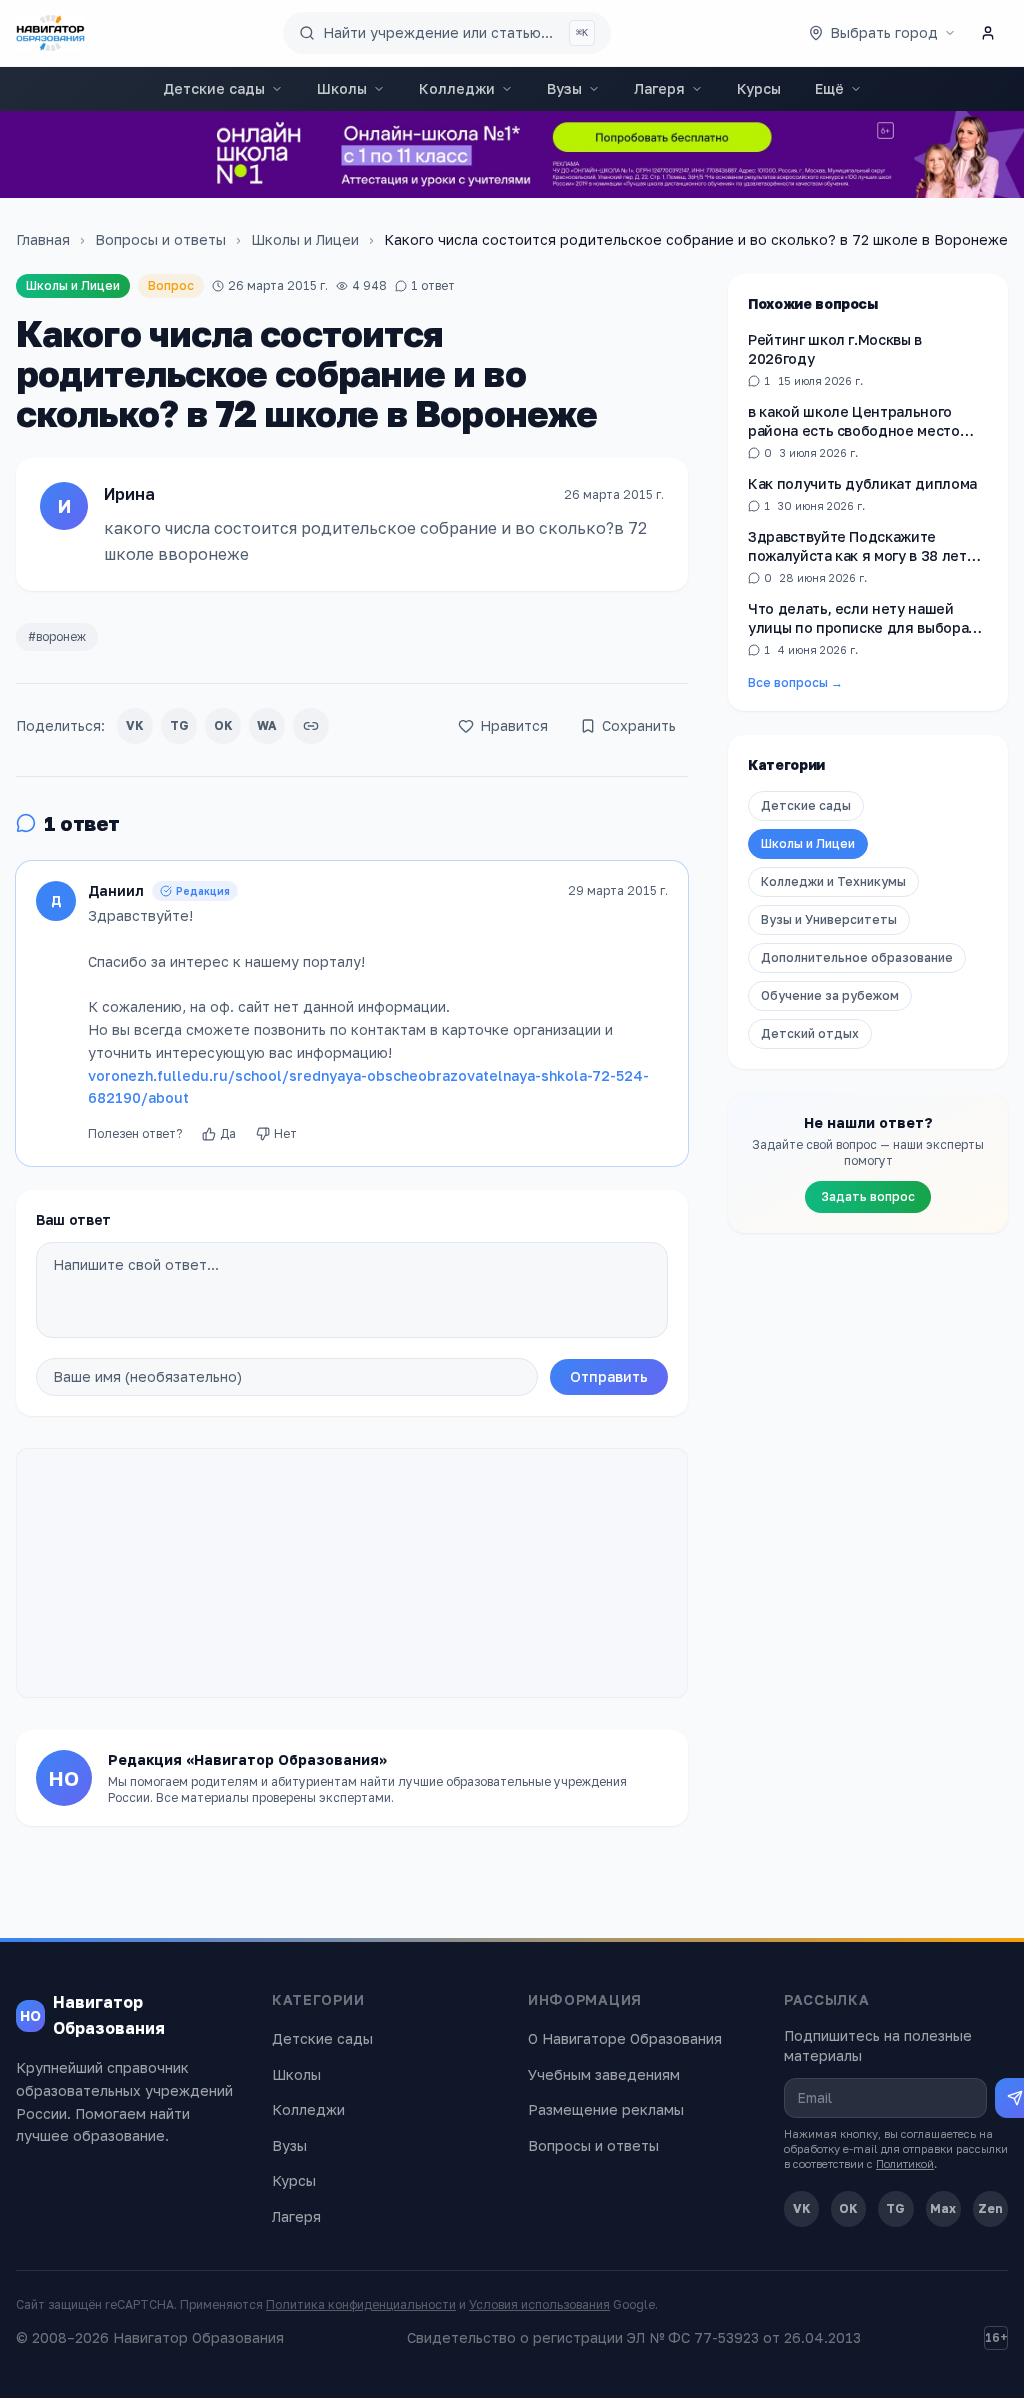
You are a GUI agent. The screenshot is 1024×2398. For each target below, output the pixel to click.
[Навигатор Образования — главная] (50, 33)
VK (135, 725)
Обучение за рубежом (830, 995)
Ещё (829, 88)
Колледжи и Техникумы (833, 881)
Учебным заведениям (604, 2074)
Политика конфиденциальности (361, 2304)
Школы (342, 88)
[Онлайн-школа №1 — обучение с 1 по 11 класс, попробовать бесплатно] (512, 154)
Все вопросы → (795, 682)
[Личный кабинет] (988, 33)
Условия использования (539, 2304)
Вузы (564, 88)
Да (228, 1133)
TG (179, 725)
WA (267, 725)
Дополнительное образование (857, 957)
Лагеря (659, 88)
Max (943, 2208)
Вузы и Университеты (829, 919)
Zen (990, 2208)
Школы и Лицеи (305, 239)
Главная (43, 239)
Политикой (905, 2163)
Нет (285, 1133)
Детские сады (214, 88)
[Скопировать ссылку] (311, 726)
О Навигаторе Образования (625, 2038)
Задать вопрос (868, 1196)
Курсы (759, 88)
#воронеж (57, 636)
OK (223, 725)
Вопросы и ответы (160, 239)
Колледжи (457, 88)
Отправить (609, 1376)
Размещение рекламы (606, 2109)
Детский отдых (810, 1033)
